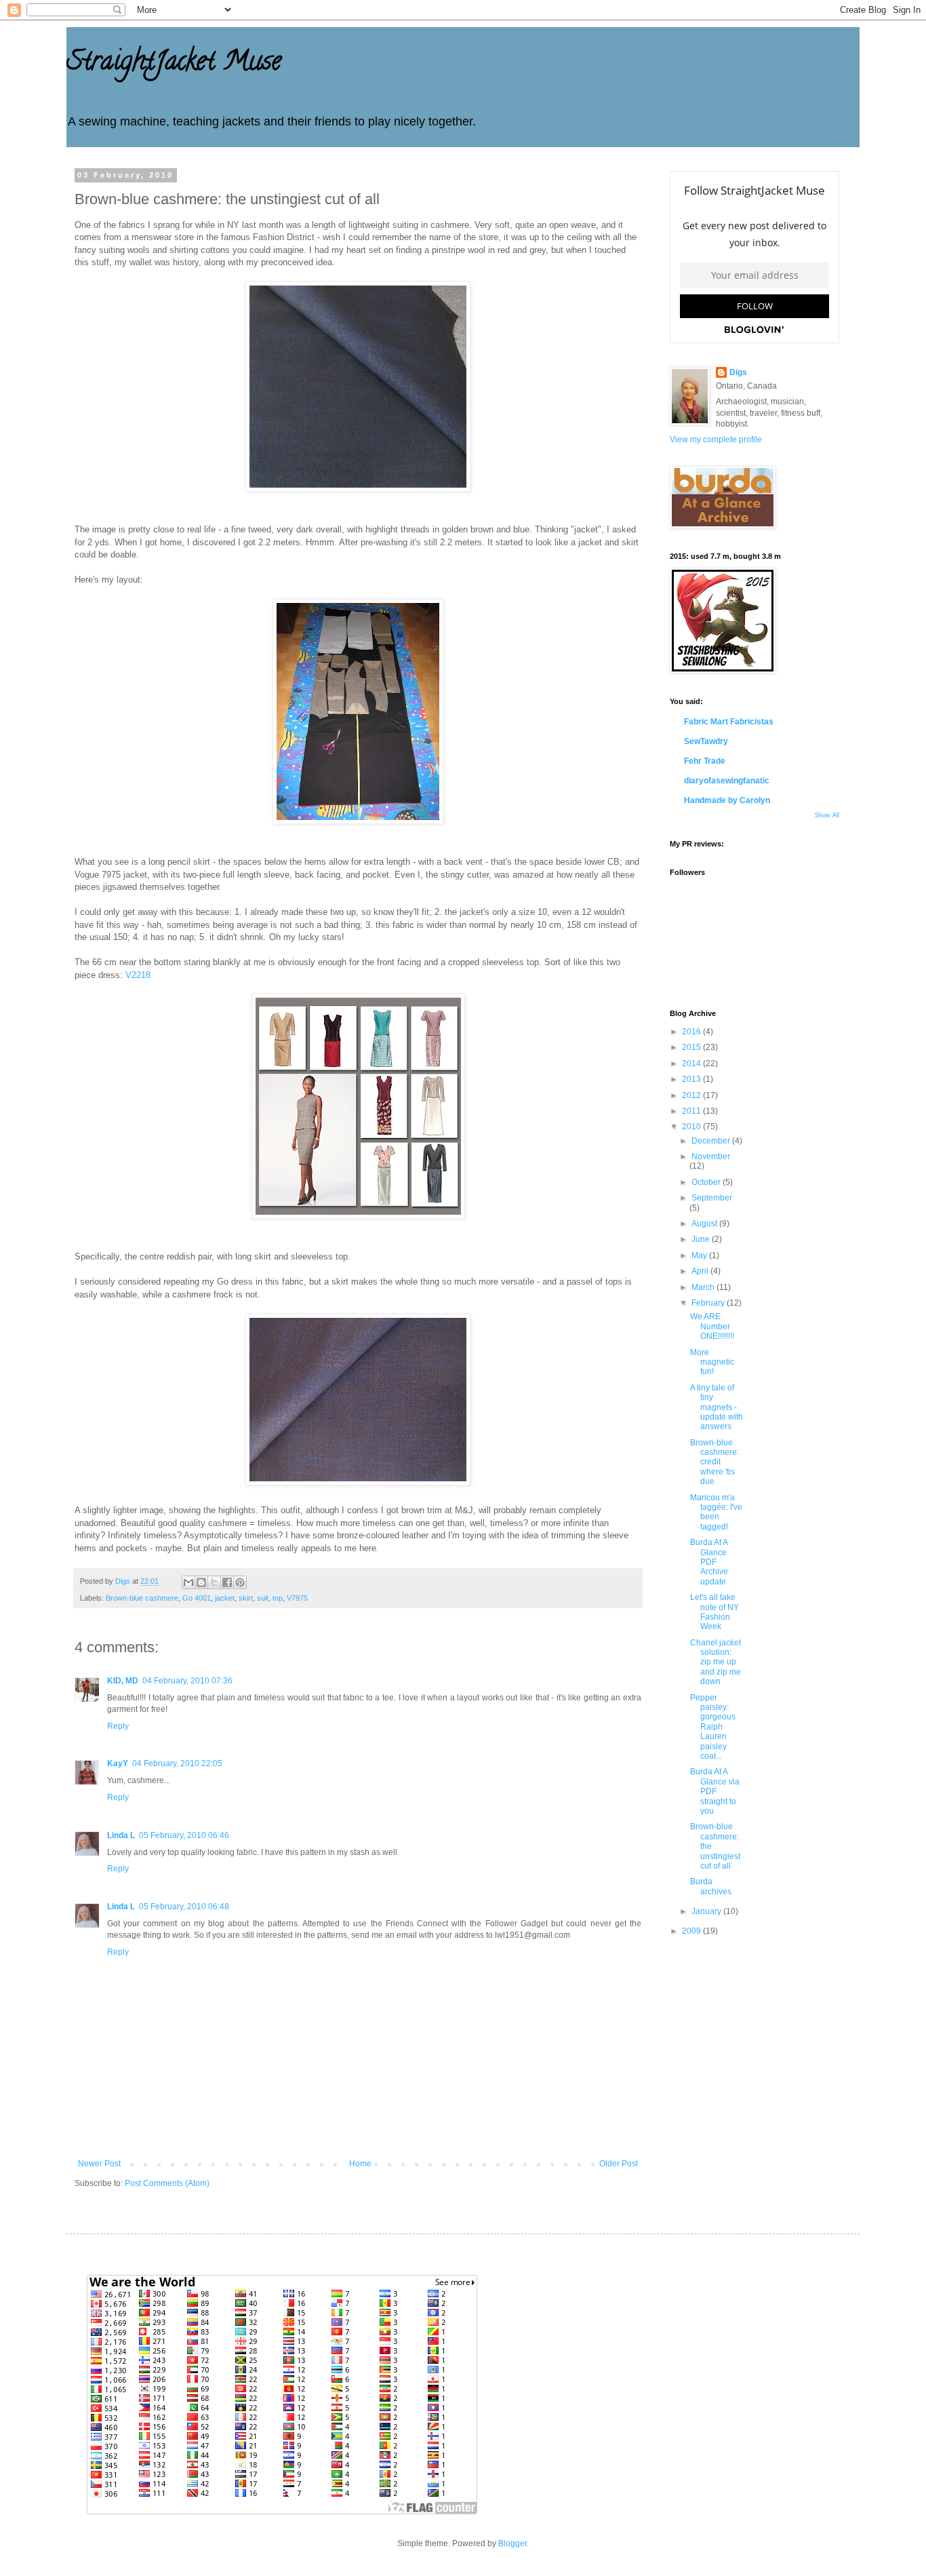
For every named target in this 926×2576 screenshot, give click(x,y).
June (702, 1239)
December (712, 1141)
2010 (692, 1127)
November (711, 1156)
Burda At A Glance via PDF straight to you (715, 1791)
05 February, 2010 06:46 (184, 1835)
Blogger (512, 2543)
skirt (246, 1598)
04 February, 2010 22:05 (177, 1763)
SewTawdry (706, 741)
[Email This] (188, 1582)
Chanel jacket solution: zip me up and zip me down (716, 1662)
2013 (692, 1079)
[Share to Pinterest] (240, 1582)
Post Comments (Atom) (167, 2183)
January (707, 1911)
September (712, 1198)
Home (360, 2164)
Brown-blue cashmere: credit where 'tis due (714, 1462)
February (709, 1303)
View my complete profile (716, 440)
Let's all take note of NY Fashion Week (714, 1612)
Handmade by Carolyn (727, 800)
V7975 (297, 1598)
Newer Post (99, 2164)
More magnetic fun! (712, 1362)
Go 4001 (197, 1598)
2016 (692, 1032)
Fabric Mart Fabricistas (729, 722)
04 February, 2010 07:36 (187, 1681)
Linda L (121, 1835)
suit (263, 1598)
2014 (692, 1063)
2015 (692, 1047)
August (705, 1224)
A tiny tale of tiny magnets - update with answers (717, 1407)
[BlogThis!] (201, 1582)
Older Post (619, 2164)
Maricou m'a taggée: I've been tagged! (716, 1512)
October (707, 1182)
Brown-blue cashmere (142, 1598)
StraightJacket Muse (174, 63)
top (278, 1598)
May (700, 1255)
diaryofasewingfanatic (727, 781)
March (704, 1287)
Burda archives (711, 1886)
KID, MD (123, 1681)
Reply (118, 1726)
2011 (692, 1111)
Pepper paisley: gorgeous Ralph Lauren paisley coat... (713, 1727)
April (701, 1271)
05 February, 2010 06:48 (184, 1907)
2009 (692, 1931)
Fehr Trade (705, 761)
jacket (225, 1598)
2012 (692, 1095)
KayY (118, 1763)
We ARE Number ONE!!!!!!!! (712, 1326)
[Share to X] (214, 1582)
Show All (827, 815)
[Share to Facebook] (227, 1582)
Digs (738, 372)
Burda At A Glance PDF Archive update (709, 1562)
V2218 (138, 975)
